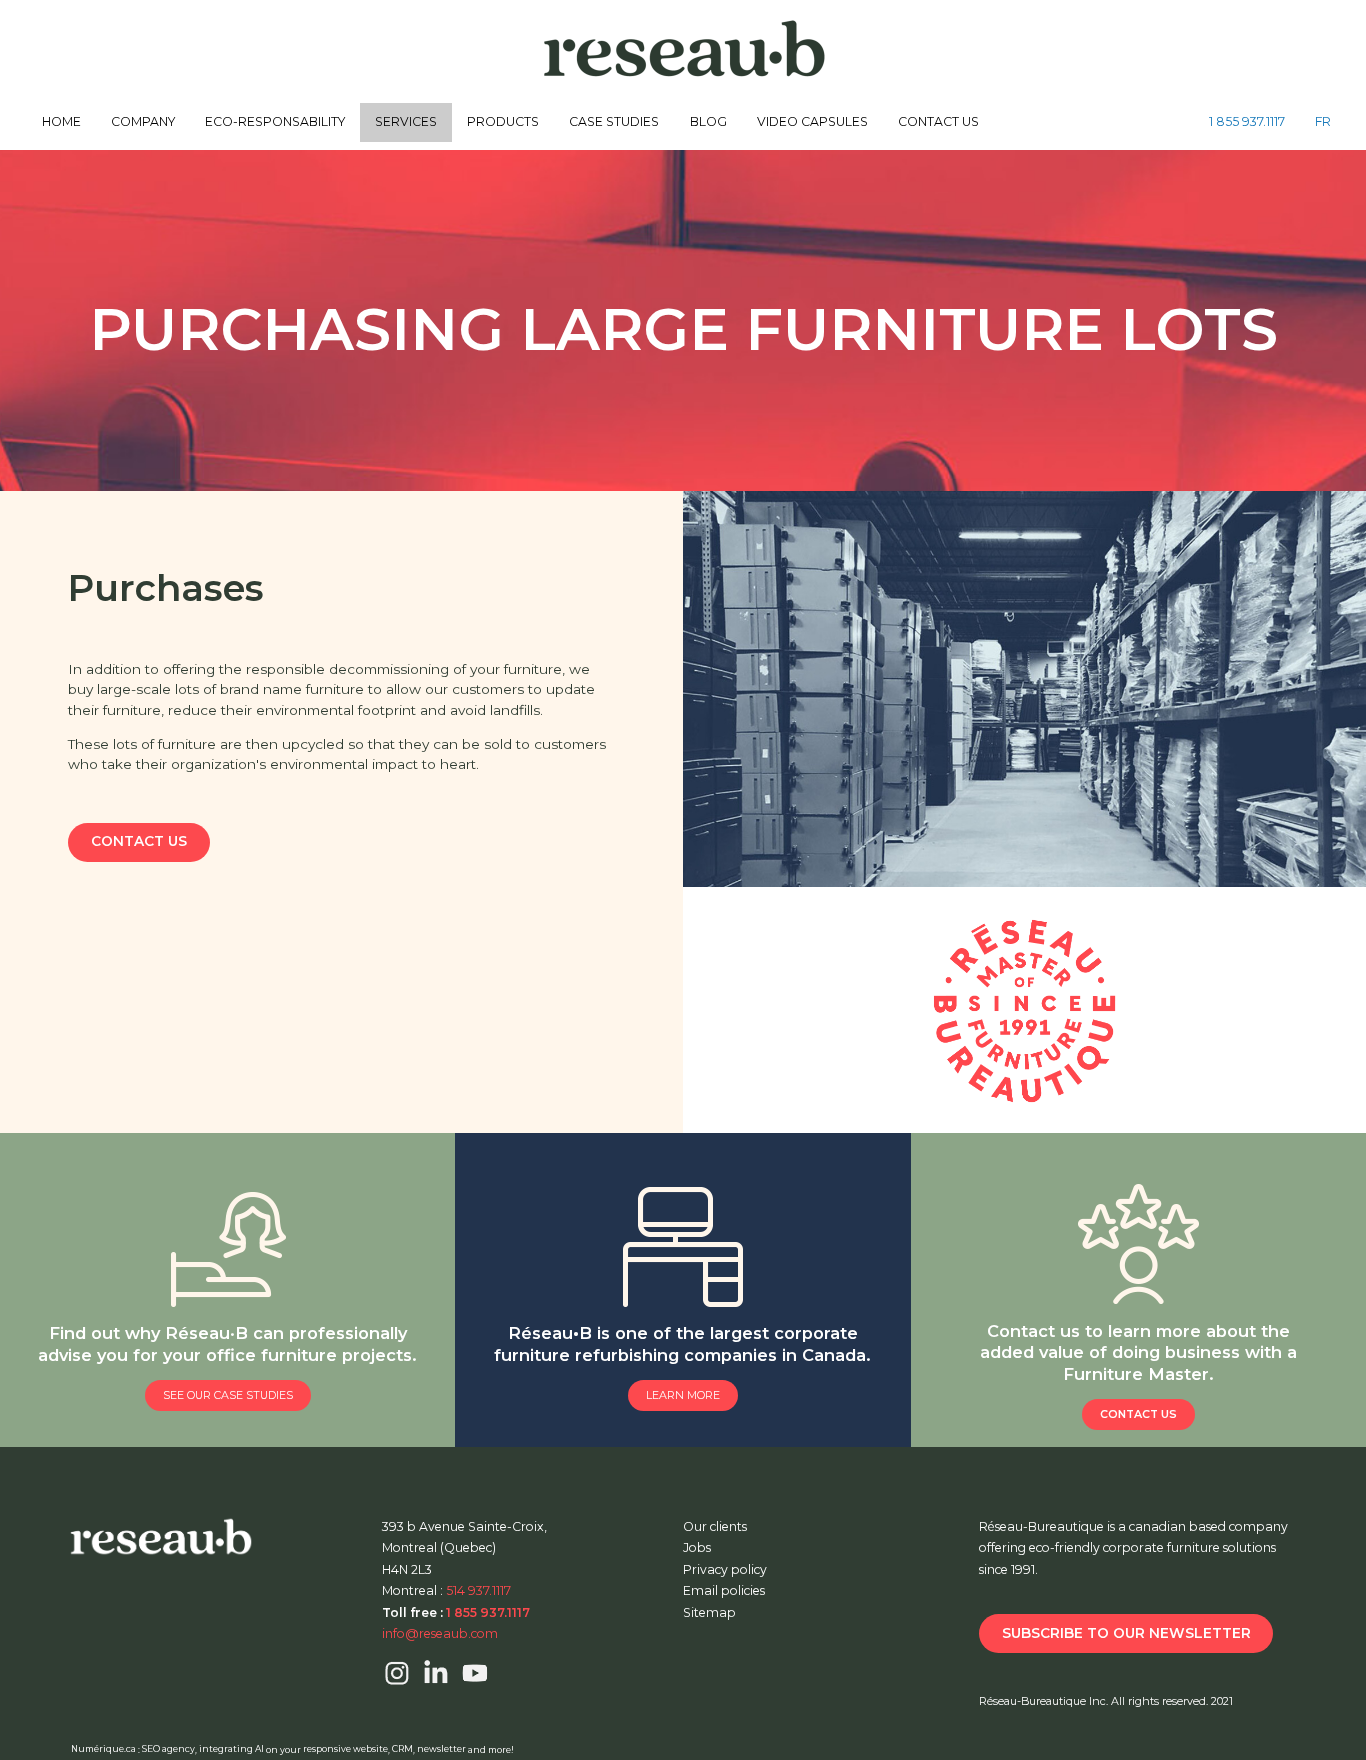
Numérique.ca (103, 1749)
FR (1323, 121)
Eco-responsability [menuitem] (275, 121)
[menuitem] (1247, 123)
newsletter (441, 1749)
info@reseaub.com (440, 1633)
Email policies (724, 1590)
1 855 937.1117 (1247, 121)
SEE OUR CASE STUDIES (228, 1395)
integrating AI (231, 1749)
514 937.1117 (478, 1590)
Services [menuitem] (406, 121)
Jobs (697, 1547)
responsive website (345, 1749)
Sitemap (709, 1612)
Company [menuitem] (143, 121)
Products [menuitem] (503, 121)
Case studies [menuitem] (614, 121)
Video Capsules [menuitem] (812, 121)
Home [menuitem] (61, 121)
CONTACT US (139, 841)
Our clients (715, 1526)
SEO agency (168, 1749)
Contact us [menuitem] (938, 121)
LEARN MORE (683, 1395)
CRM (402, 1749)
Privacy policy (725, 1569)
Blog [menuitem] (708, 121)
